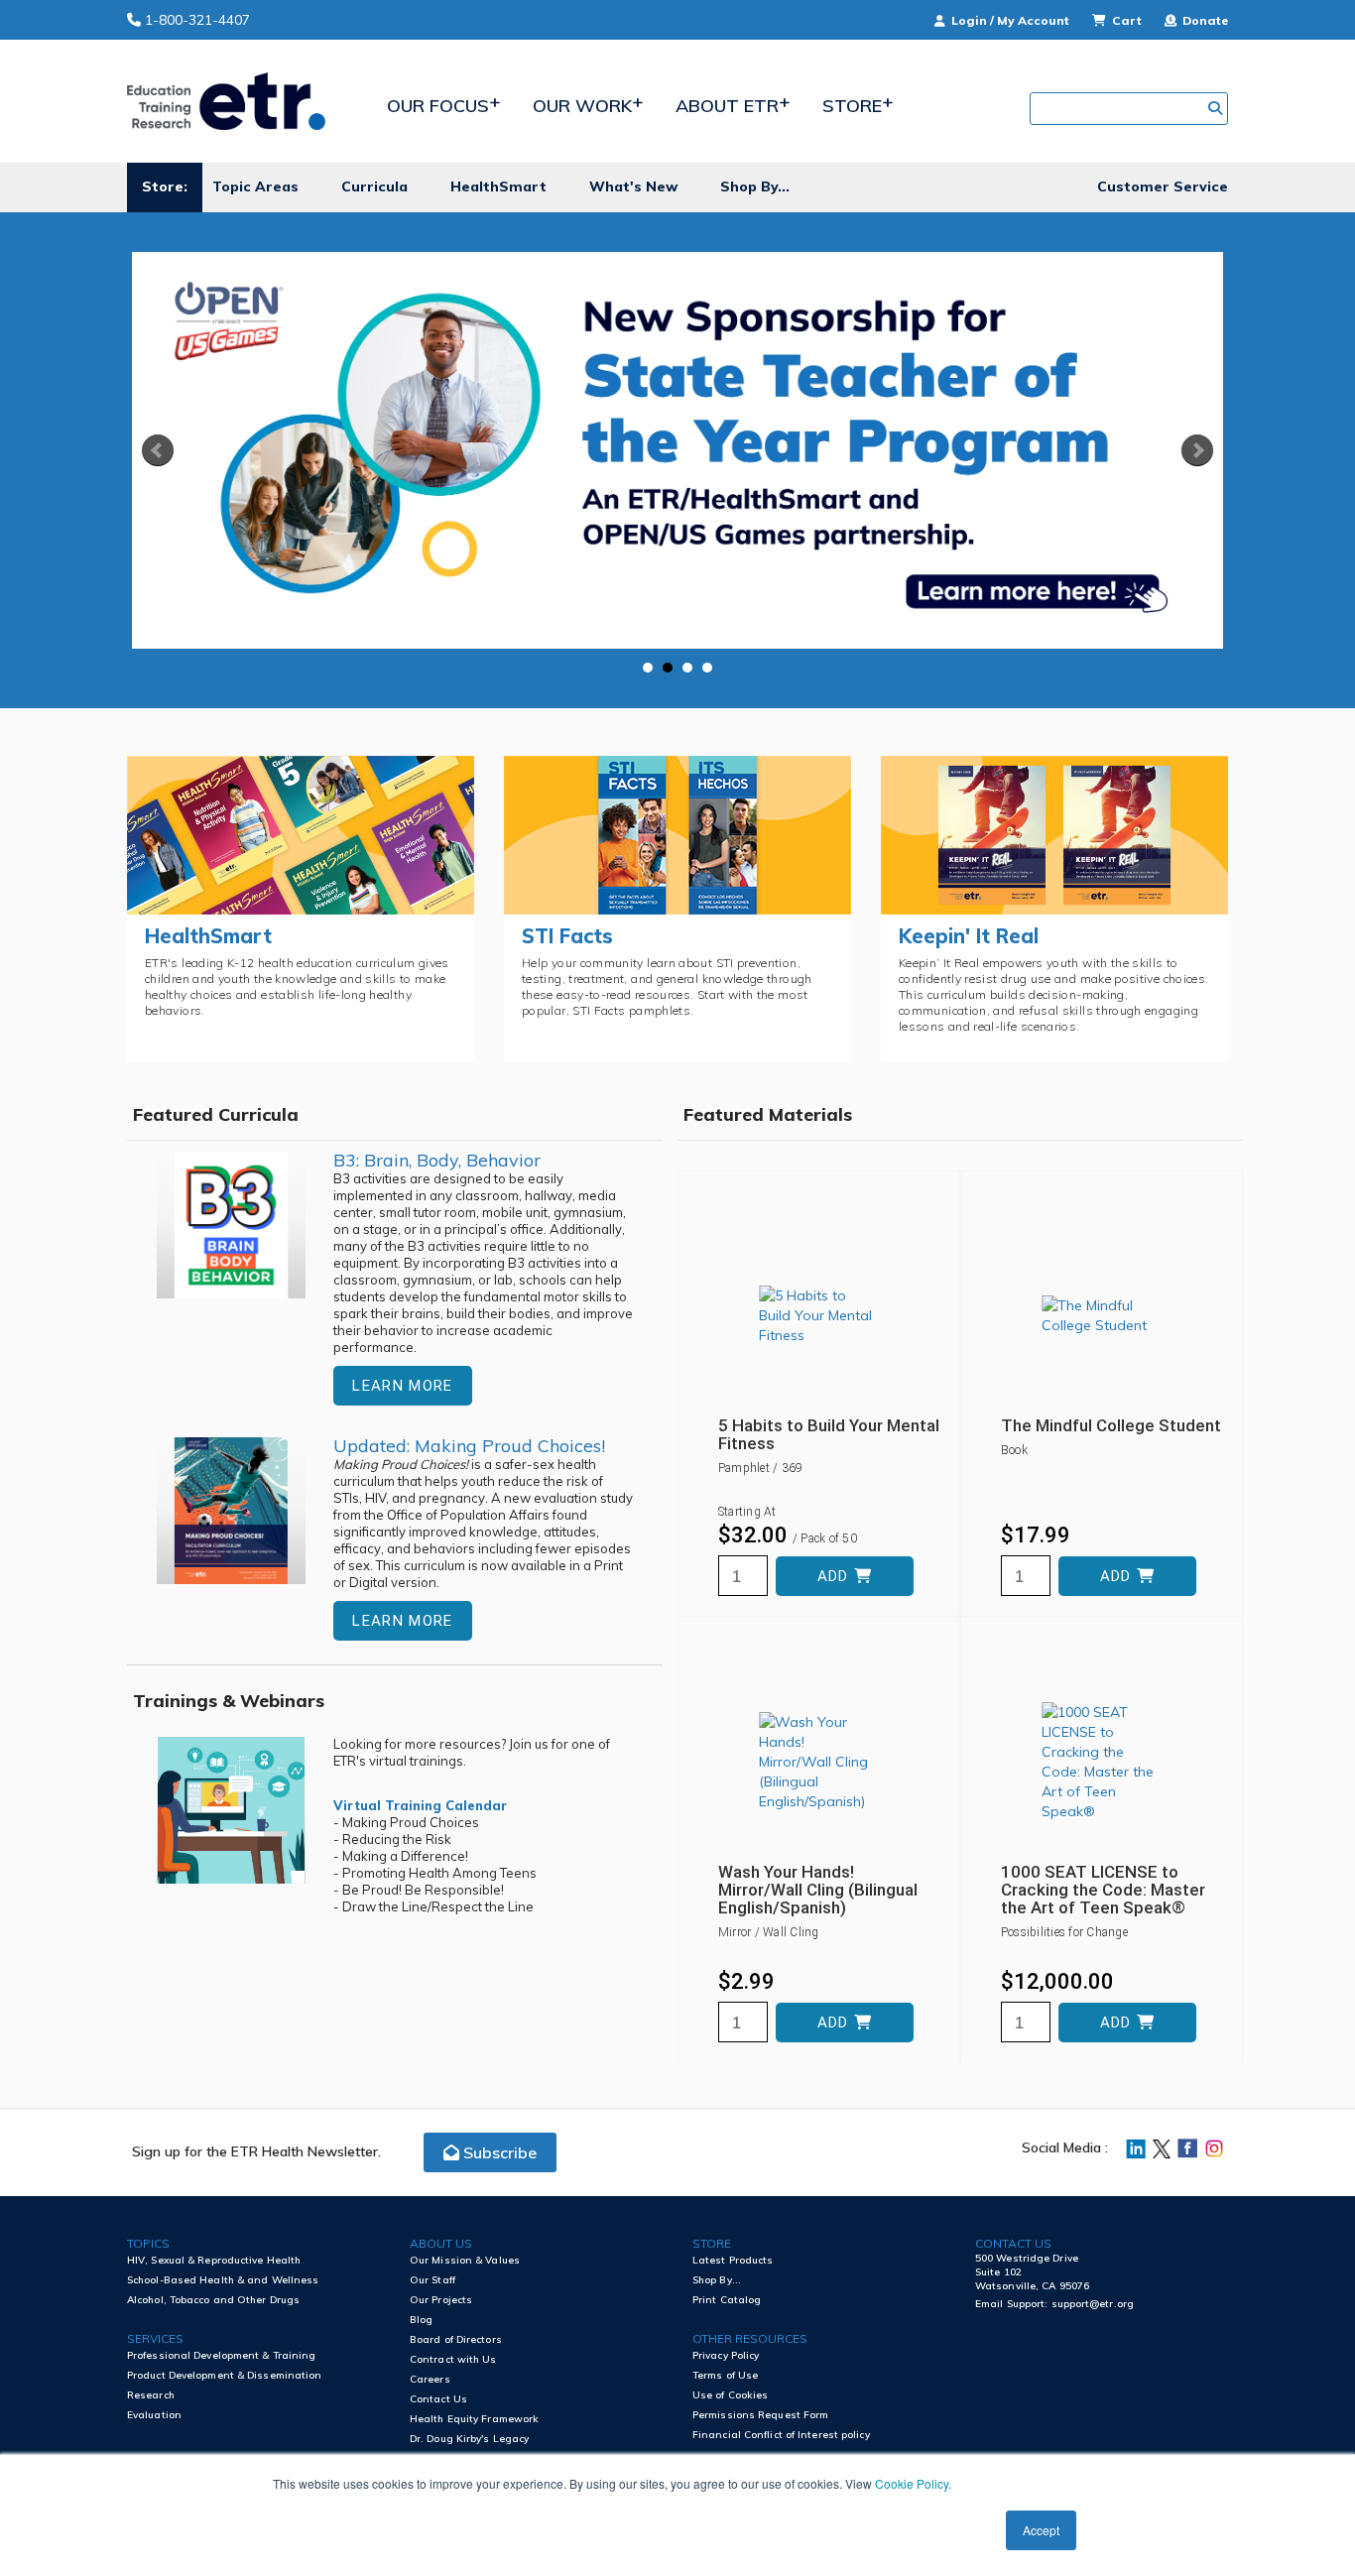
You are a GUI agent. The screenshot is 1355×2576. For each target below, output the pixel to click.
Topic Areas (255, 186)
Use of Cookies (730, 2395)
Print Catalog (727, 2300)
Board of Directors (456, 2339)
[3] (687, 668)
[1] (648, 668)
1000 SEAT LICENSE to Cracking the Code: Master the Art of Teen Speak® (1103, 1890)
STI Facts (567, 936)
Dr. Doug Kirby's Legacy (469, 2439)
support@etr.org (1093, 2304)
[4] (707, 668)
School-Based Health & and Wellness (223, 2280)
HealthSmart (498, 186)
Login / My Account (1010, 20)
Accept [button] (1041, 2530)
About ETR (727, 106)
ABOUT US (441, 2243)
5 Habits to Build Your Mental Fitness (829, 1434)
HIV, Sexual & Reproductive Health (214, 2260)
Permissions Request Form (760, 2415)
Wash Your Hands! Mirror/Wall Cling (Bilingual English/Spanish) (818, 1890)
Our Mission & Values (465, 2260)
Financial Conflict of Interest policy (781, 2435)
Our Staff (432, 2280)
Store (852, 106)
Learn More (403, 1386)
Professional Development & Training (222, 2355)
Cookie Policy (912, 2483)
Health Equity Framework (474, 2419)
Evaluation (154, 2415)
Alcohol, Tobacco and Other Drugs (213, 2300)
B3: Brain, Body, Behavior (437, 1160)
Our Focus (438, 106)
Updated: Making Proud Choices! (469, 1446)
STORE (712, 2243)
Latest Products (733, 2260)
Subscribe (498, 2152)
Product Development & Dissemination (225, 2375)
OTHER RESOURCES (750, 2338)
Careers (430, 2379)
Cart (1127, 20)
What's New (633, 186)
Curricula (374, 186)
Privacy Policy (726, 2355)
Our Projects (441, 2300)
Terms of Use (725, 2375)
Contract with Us (453, 2359)
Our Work (582, 106)
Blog (421, 2320)
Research (151, 2395)
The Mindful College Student (1111, 1425)
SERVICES (155, 2338)
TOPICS (148, 2243)
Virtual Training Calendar (420, 1805)
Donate (1204, 20)
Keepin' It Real (969, 936)
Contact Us (438, 2399)
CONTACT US (1013, 2243)
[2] (668, 668)
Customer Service (1163, 186)
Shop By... (755, 186)
